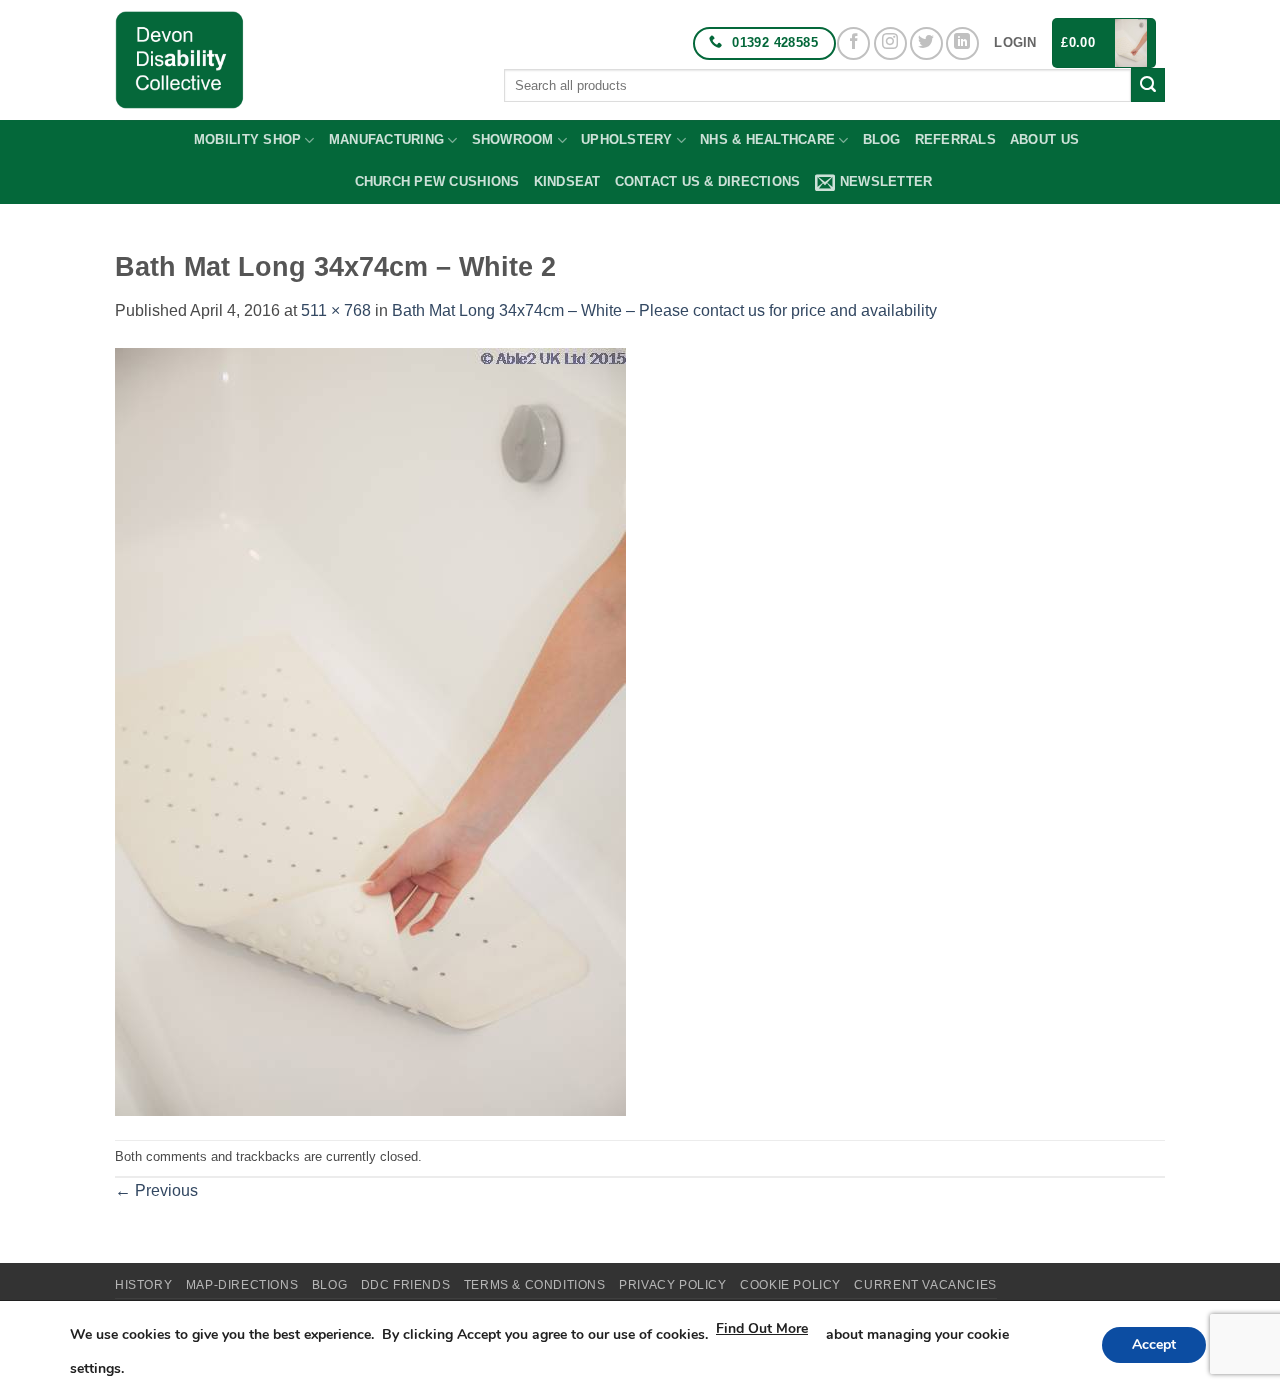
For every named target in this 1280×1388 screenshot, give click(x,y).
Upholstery (627, 139)
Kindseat (567, 181)
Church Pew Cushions (437, 181)
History (143, 1285)
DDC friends (406, 1285)
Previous (156, 1190)
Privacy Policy (673, 1285)
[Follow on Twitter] (926, 43)
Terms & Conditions (535, 1285)
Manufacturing (386, 139)
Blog (882, 139)
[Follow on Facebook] (853, 43)
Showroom (513, 139)
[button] (1015, 43)
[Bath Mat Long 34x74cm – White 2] (370, 730)
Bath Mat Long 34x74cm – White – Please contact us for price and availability (664, 310)
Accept (1154, 1344)
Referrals (955, 139)
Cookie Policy (790, 1285)
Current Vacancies (925, 1285)
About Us (1044, 139)
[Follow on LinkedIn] (962, 43)
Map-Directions (242, 1285)
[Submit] (1148, 85)
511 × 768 (336, 310)
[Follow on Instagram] (890, 43)
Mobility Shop (247, 139)
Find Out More (762, 1328)
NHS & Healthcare (767, 139)
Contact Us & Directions (708, 181)
